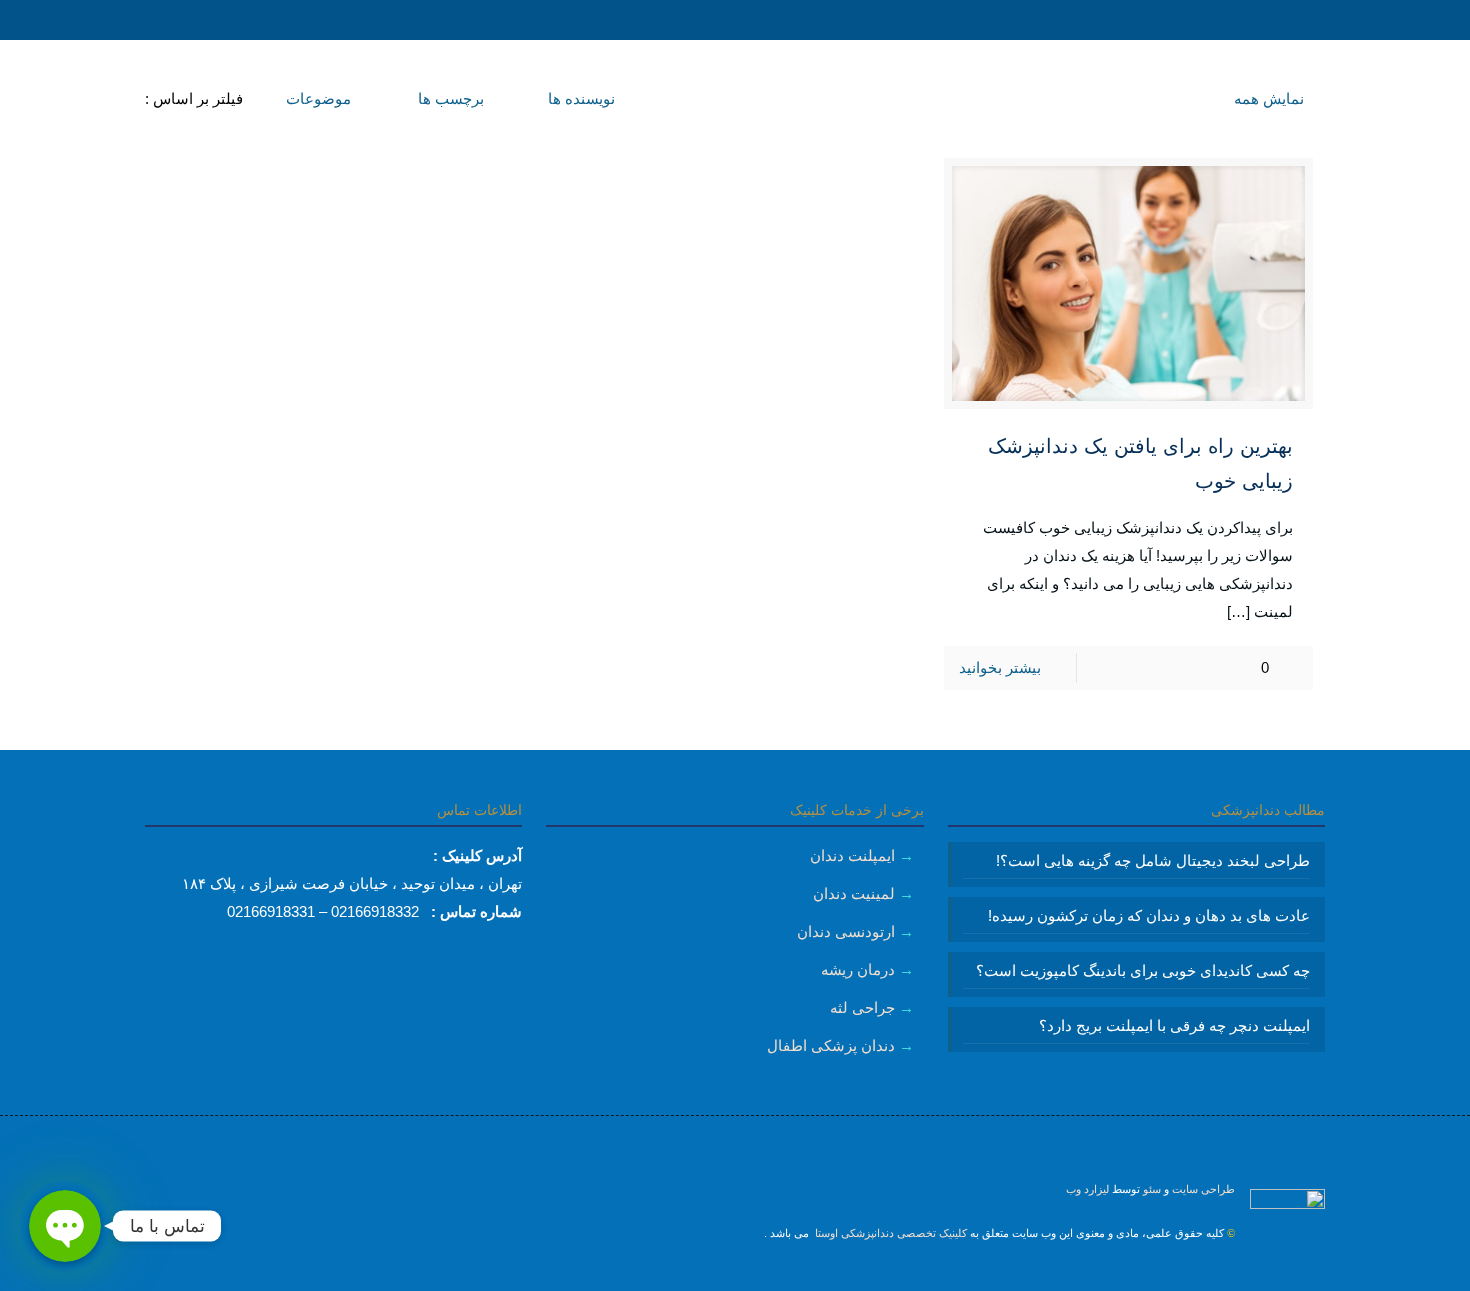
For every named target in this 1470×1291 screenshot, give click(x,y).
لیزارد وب (1087, 1189)
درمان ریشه (858, 969)
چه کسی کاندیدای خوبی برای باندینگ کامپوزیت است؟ (1143, 970)
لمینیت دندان (854, 893)
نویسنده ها (579, 98)
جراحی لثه (862, 1007)
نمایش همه (1269, 98)
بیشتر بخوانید (1000, 667)
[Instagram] (735, 1276)
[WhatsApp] (762, 1276)
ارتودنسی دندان (846, 931)
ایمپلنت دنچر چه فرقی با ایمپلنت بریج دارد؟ (1174, 1025)
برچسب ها (449, 98)
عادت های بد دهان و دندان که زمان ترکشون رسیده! (1149, 915)
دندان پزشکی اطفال (831, 1045)
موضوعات (316, 98)
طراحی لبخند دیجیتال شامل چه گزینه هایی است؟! (1153, 860)
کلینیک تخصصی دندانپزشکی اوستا (889, 1233)
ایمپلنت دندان (852, 855)
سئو (1152, 1189)
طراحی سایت (1203, 1189)
